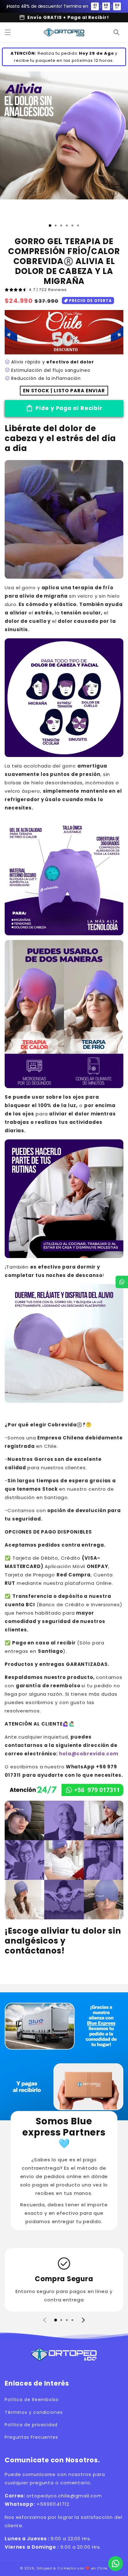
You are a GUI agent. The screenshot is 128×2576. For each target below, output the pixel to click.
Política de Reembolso (32, 2400)
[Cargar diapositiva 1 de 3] (50, 226)
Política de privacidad (31, 2425)
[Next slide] (83, 2320)
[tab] (56, 2320)
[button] (117, 32)
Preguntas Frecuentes (31, 2437)
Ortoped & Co (49, 2568)
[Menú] (8, 32)
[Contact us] (116, 2564)
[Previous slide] (45, 2320)
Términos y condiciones (34, 2412)
